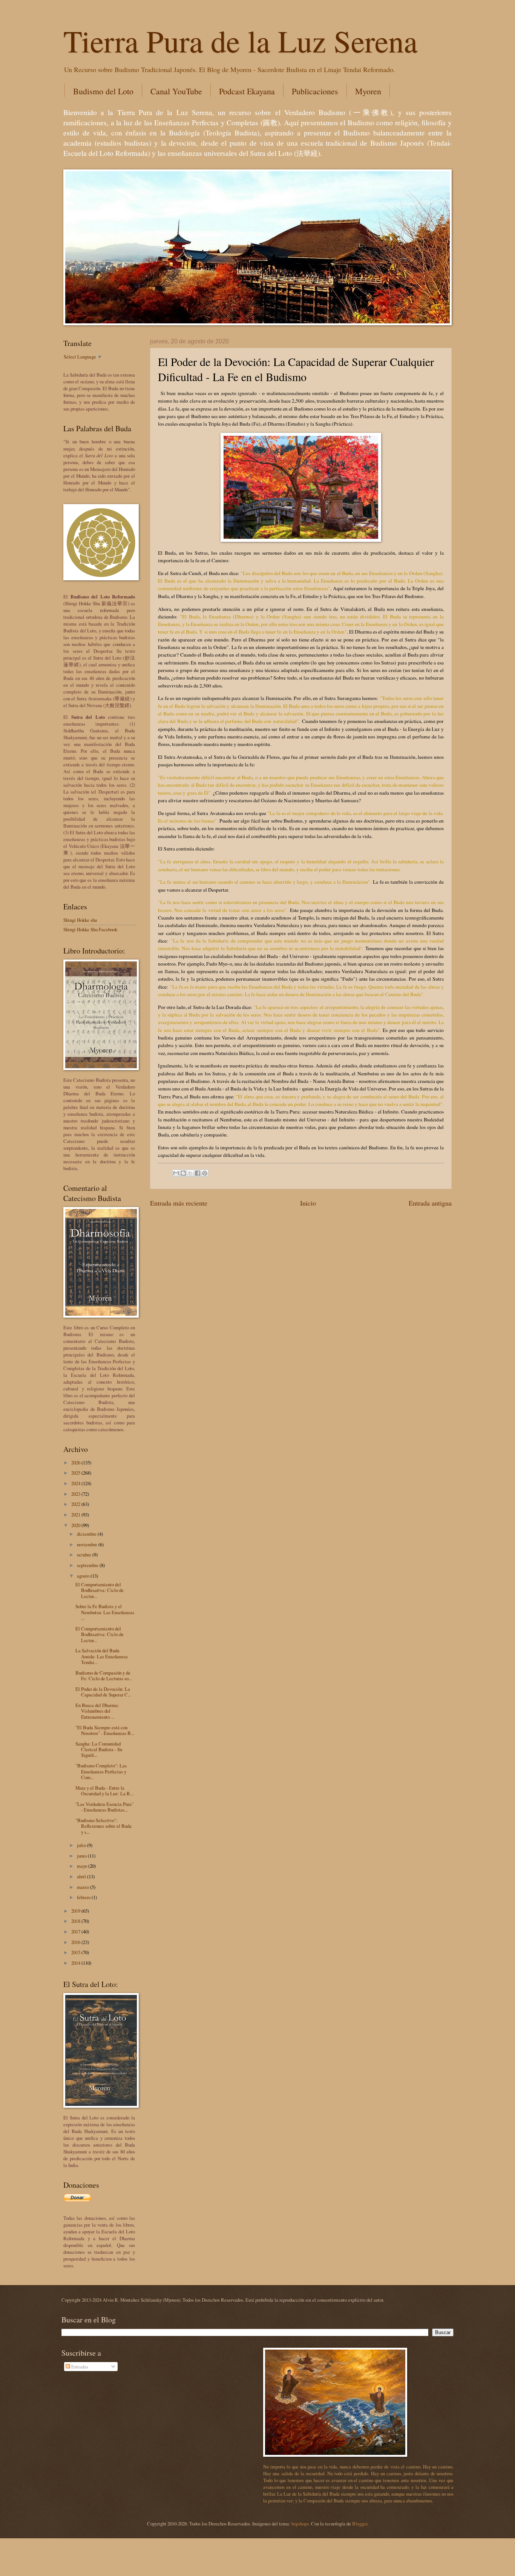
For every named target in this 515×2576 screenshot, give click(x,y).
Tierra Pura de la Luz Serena (240, 40)
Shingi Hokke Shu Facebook (90, 929)
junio (82, 1856)
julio (82, 1845)
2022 (76, 1504)
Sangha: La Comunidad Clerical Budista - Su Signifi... (99, 1749)
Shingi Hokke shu (80, 920)
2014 (76, 1963)
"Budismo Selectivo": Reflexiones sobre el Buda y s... (103, 1826)
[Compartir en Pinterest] (205, 1173)
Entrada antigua (430, 1203)
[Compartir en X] (190, 1173)
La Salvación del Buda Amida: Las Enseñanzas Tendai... (102, 1656)
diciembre (87, 1534)
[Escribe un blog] (183, 1173)
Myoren (368, 91)
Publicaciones (315, 91)
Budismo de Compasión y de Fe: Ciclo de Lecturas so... (104, 1676)
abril (82, 1876)
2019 (76, 1911)
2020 (76, 1525)
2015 (76, 1952)
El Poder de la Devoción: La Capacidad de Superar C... (103, 1692)
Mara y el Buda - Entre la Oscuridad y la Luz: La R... (104, 1791)
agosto (84, 1576)
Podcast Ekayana (247, 91)
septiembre (88, 1565)
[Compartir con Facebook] (198, 1173)
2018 (76, 1921)
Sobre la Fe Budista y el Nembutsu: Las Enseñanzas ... (105, 1612)
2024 (76, 1483)
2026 (76, 1463)
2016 (76, 1942)
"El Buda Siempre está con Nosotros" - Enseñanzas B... (105, 1730)
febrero (84, 1897)
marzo (84, 1887)
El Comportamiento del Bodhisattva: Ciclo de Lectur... (100, 1590)
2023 (76, 1494)
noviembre (88, 1544)
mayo (83, 1866)
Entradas (79, 2367)
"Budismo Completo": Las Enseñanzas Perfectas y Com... (101, 1771)
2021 (76, 1515)
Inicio (308, 1203)
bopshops (300, 2524)
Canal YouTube (176, 91)
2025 (76, 1473)
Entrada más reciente (179, 1203)
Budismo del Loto (103, 91)
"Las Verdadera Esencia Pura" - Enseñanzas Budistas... (104, 1807)
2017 (76, 1932)
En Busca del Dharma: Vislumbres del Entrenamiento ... (97, 1711)
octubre (85, 1555)
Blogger (360, 2524)
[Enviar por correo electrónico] (176, 1173)
